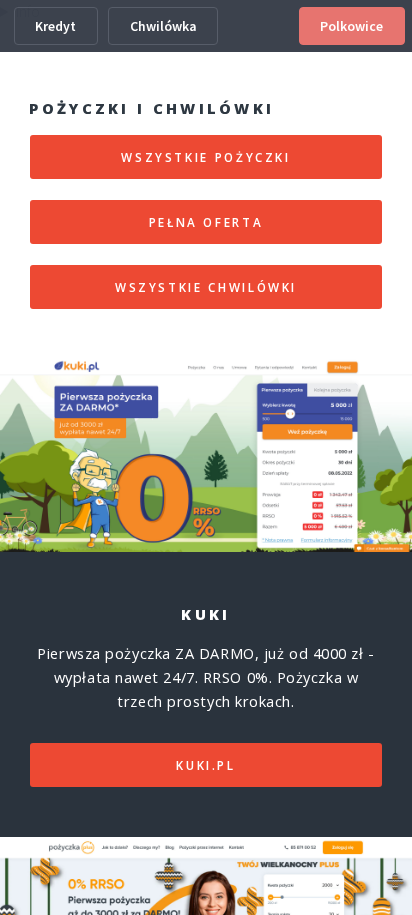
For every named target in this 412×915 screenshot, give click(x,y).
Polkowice (351, 26)
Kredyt (55, 26)
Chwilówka (163, 26)
